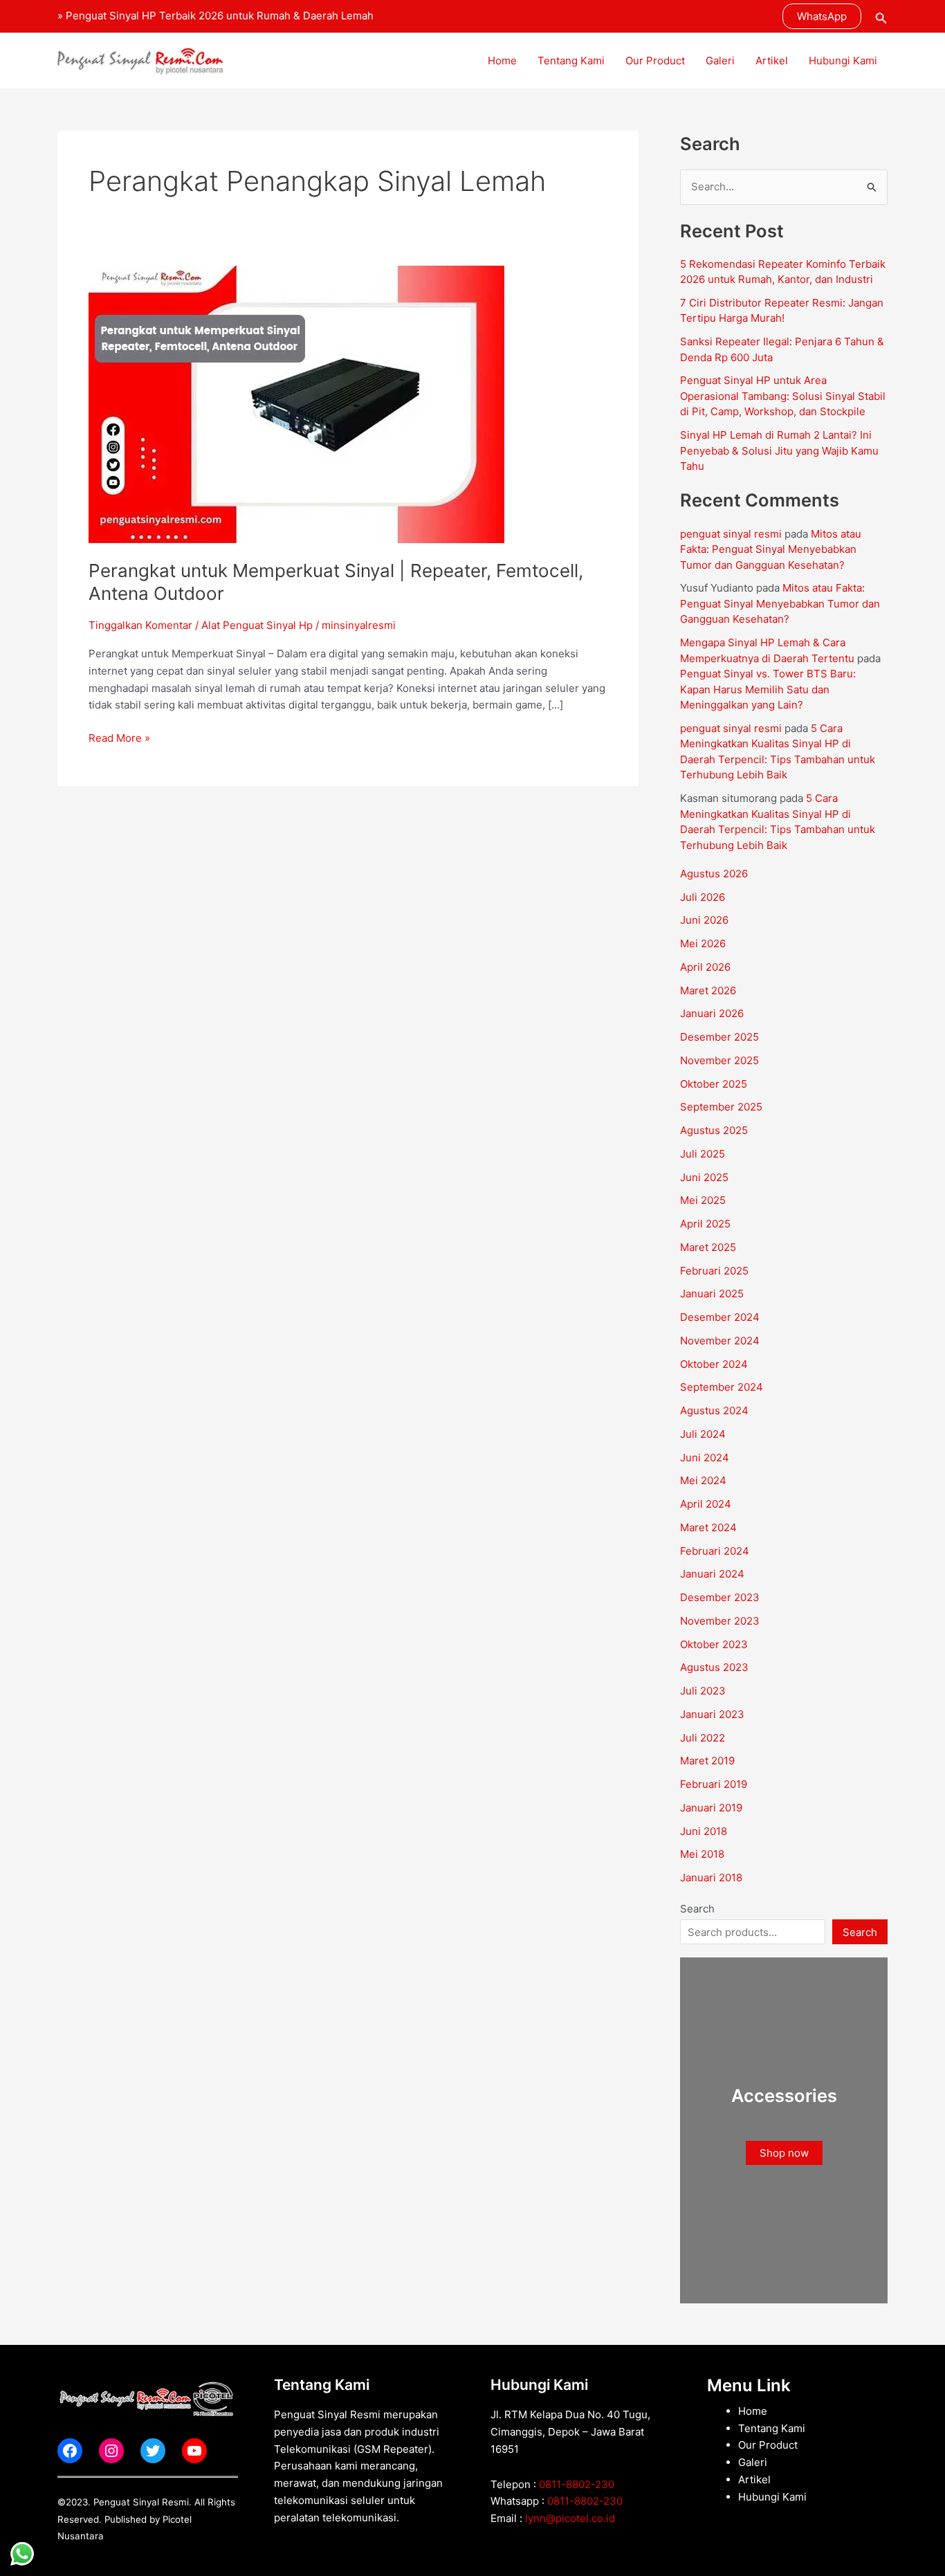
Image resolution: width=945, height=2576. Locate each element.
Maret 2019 (707, 1761)
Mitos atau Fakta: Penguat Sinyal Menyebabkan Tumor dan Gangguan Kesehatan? (771, 549)
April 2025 (705, 1224)
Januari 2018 (711, 1878)
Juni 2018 (704, 1831)
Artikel (772, 61)
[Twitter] (153, 2451)
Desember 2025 (719, 1037)
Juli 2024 (703, 1434)
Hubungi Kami (843, 61)
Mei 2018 (702, 1854)
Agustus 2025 (714, 1130)
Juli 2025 (703, 1154)
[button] (822, 16)
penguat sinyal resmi (731, 534)
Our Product (655, 61)
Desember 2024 (720, 1317)
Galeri (720, 61)
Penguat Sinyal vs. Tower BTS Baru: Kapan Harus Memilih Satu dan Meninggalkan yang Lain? (768, 689)
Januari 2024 (712, 1574)
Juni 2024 (705, 1458)
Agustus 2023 (714, 1667)
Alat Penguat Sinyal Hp (257, 625)
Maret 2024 (708, 1527)
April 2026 (705, 967)
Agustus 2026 (714, 874)
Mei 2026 (703, 943)
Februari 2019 (714, 1784)
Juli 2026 (703, 897)
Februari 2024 (715, 1551)
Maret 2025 (708, 1247)
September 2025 (721, 1107)
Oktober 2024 (714, 1364)
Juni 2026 (704, 920)
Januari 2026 (712, 1013)
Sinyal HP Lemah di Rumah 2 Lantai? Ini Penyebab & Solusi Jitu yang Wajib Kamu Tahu (779, 450)
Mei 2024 (703, 1480)
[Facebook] (70, 2451)
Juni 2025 (704, 1177)
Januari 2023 (712, 1714)
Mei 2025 (703, 1200)
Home (502, 61)
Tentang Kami (571, 61)
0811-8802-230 (577, 2484)
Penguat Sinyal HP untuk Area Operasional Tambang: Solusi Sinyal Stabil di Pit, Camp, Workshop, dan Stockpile (783, 396)
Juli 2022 (703, 1738)
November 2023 (720, 1621)
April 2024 (706, 1504)
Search (697, 1909)
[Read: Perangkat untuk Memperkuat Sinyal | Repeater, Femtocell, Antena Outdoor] (296, 404)
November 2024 (720, 1341)
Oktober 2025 (714, 1084)
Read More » (119, 737)
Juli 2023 (703, 1691)
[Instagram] (111, 2451)
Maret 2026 (708, 990)
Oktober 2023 (714, 1644)
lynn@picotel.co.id (570, 2518)
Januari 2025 (712, 1294)
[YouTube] (194, 2451)
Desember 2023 (720, 1597)
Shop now (784, 2153)
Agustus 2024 (714, 1410)
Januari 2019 (711, 1808)
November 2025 (719, 1060)
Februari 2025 (714, 1271)
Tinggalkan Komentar (140, 625)
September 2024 (722, 1387)
